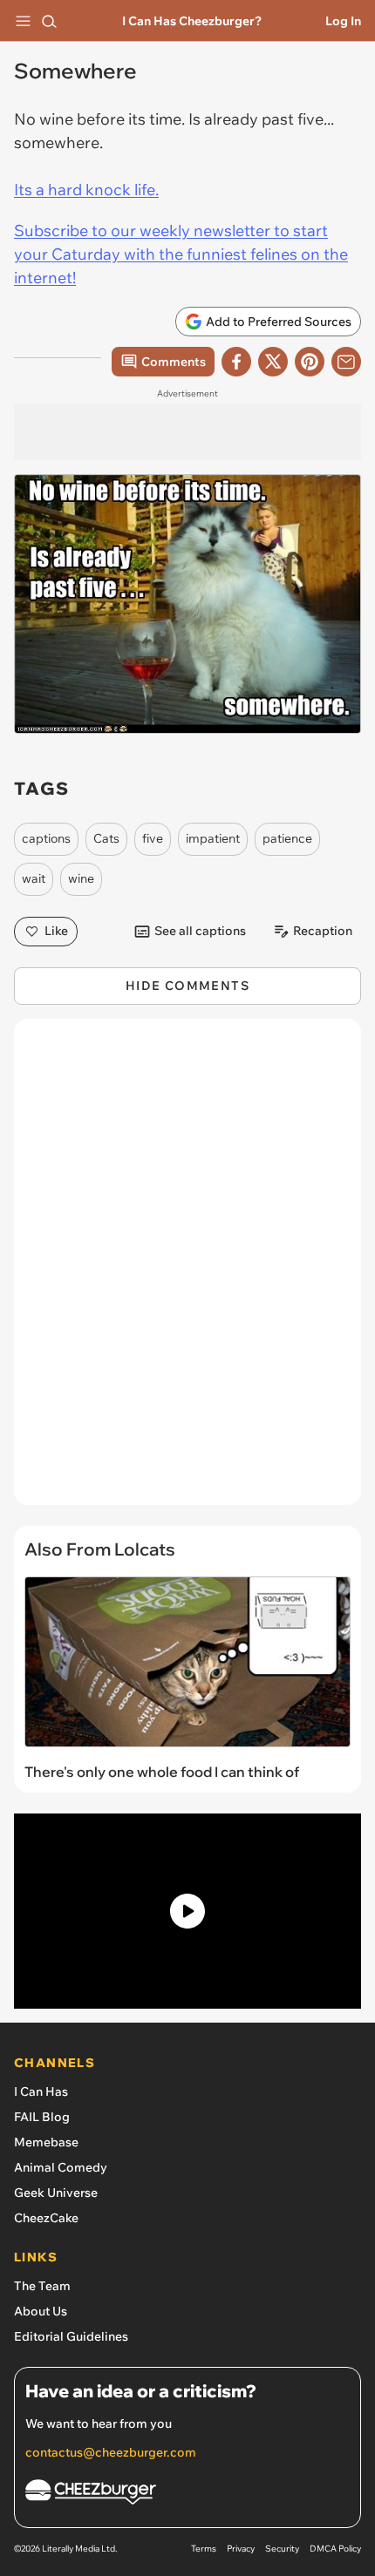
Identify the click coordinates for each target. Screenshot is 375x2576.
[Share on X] (273, 362)
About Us (41, 2311)
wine (81, 878)
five (153, 838)
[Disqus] (187, 1271)
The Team (42, 2286)
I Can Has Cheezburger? (192, 21)
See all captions (200, 931)
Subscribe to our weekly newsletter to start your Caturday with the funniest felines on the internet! (181, 254)
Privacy (241, 2549)
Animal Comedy (61, 2167)
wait (34, 878)
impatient (213, 838)
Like (56, 931)
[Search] (49, 21)
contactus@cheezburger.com (111, 2452)
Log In (343, 21)
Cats (106, 838)
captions (46, 838)
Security (282, 2549)
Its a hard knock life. (86, 190)
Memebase (46, 2142)
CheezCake (46, 2218)
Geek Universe (56, 2193)
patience (287, 838)
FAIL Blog (42, 2117)
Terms (204, 2549)
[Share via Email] (346, 362)
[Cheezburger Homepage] (187, 2495)
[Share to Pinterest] (310, 362)
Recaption (323, 931)
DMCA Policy (335, 2549)
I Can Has (41, 2091)
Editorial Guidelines (71, 2336)
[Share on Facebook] (236, 362)
